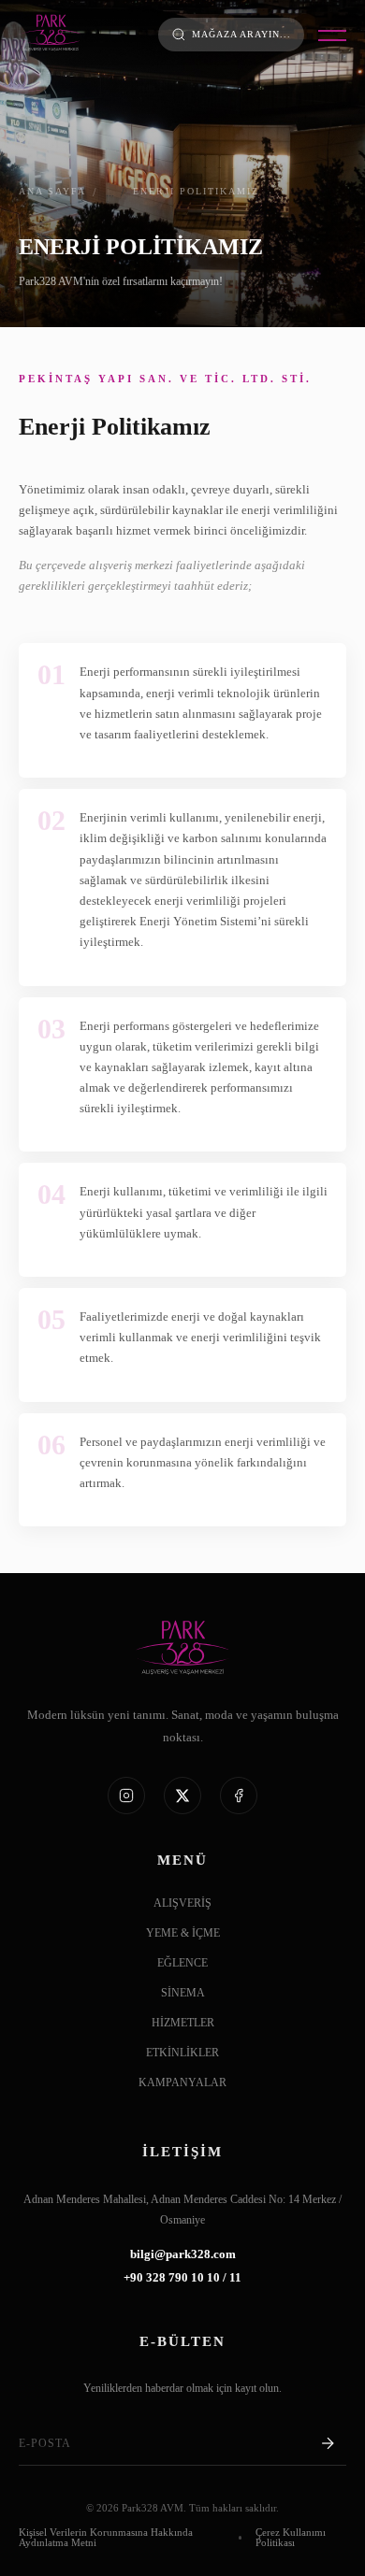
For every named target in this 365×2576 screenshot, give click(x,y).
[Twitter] (182, 1796)
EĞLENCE (182, 1963)
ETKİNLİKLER (182, 2053)
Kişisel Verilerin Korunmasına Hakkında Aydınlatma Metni (106, 2538)
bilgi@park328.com (183, 2255)
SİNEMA (183, 1993)
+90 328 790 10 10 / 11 (182, 2278)
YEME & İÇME (183, 1933)
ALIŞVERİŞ (182, 1903)
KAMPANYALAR (182, 2083)
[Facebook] (239, 1796)
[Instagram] (126, 1796)
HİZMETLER (183, 2023)
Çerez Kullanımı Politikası (291, 2538)
